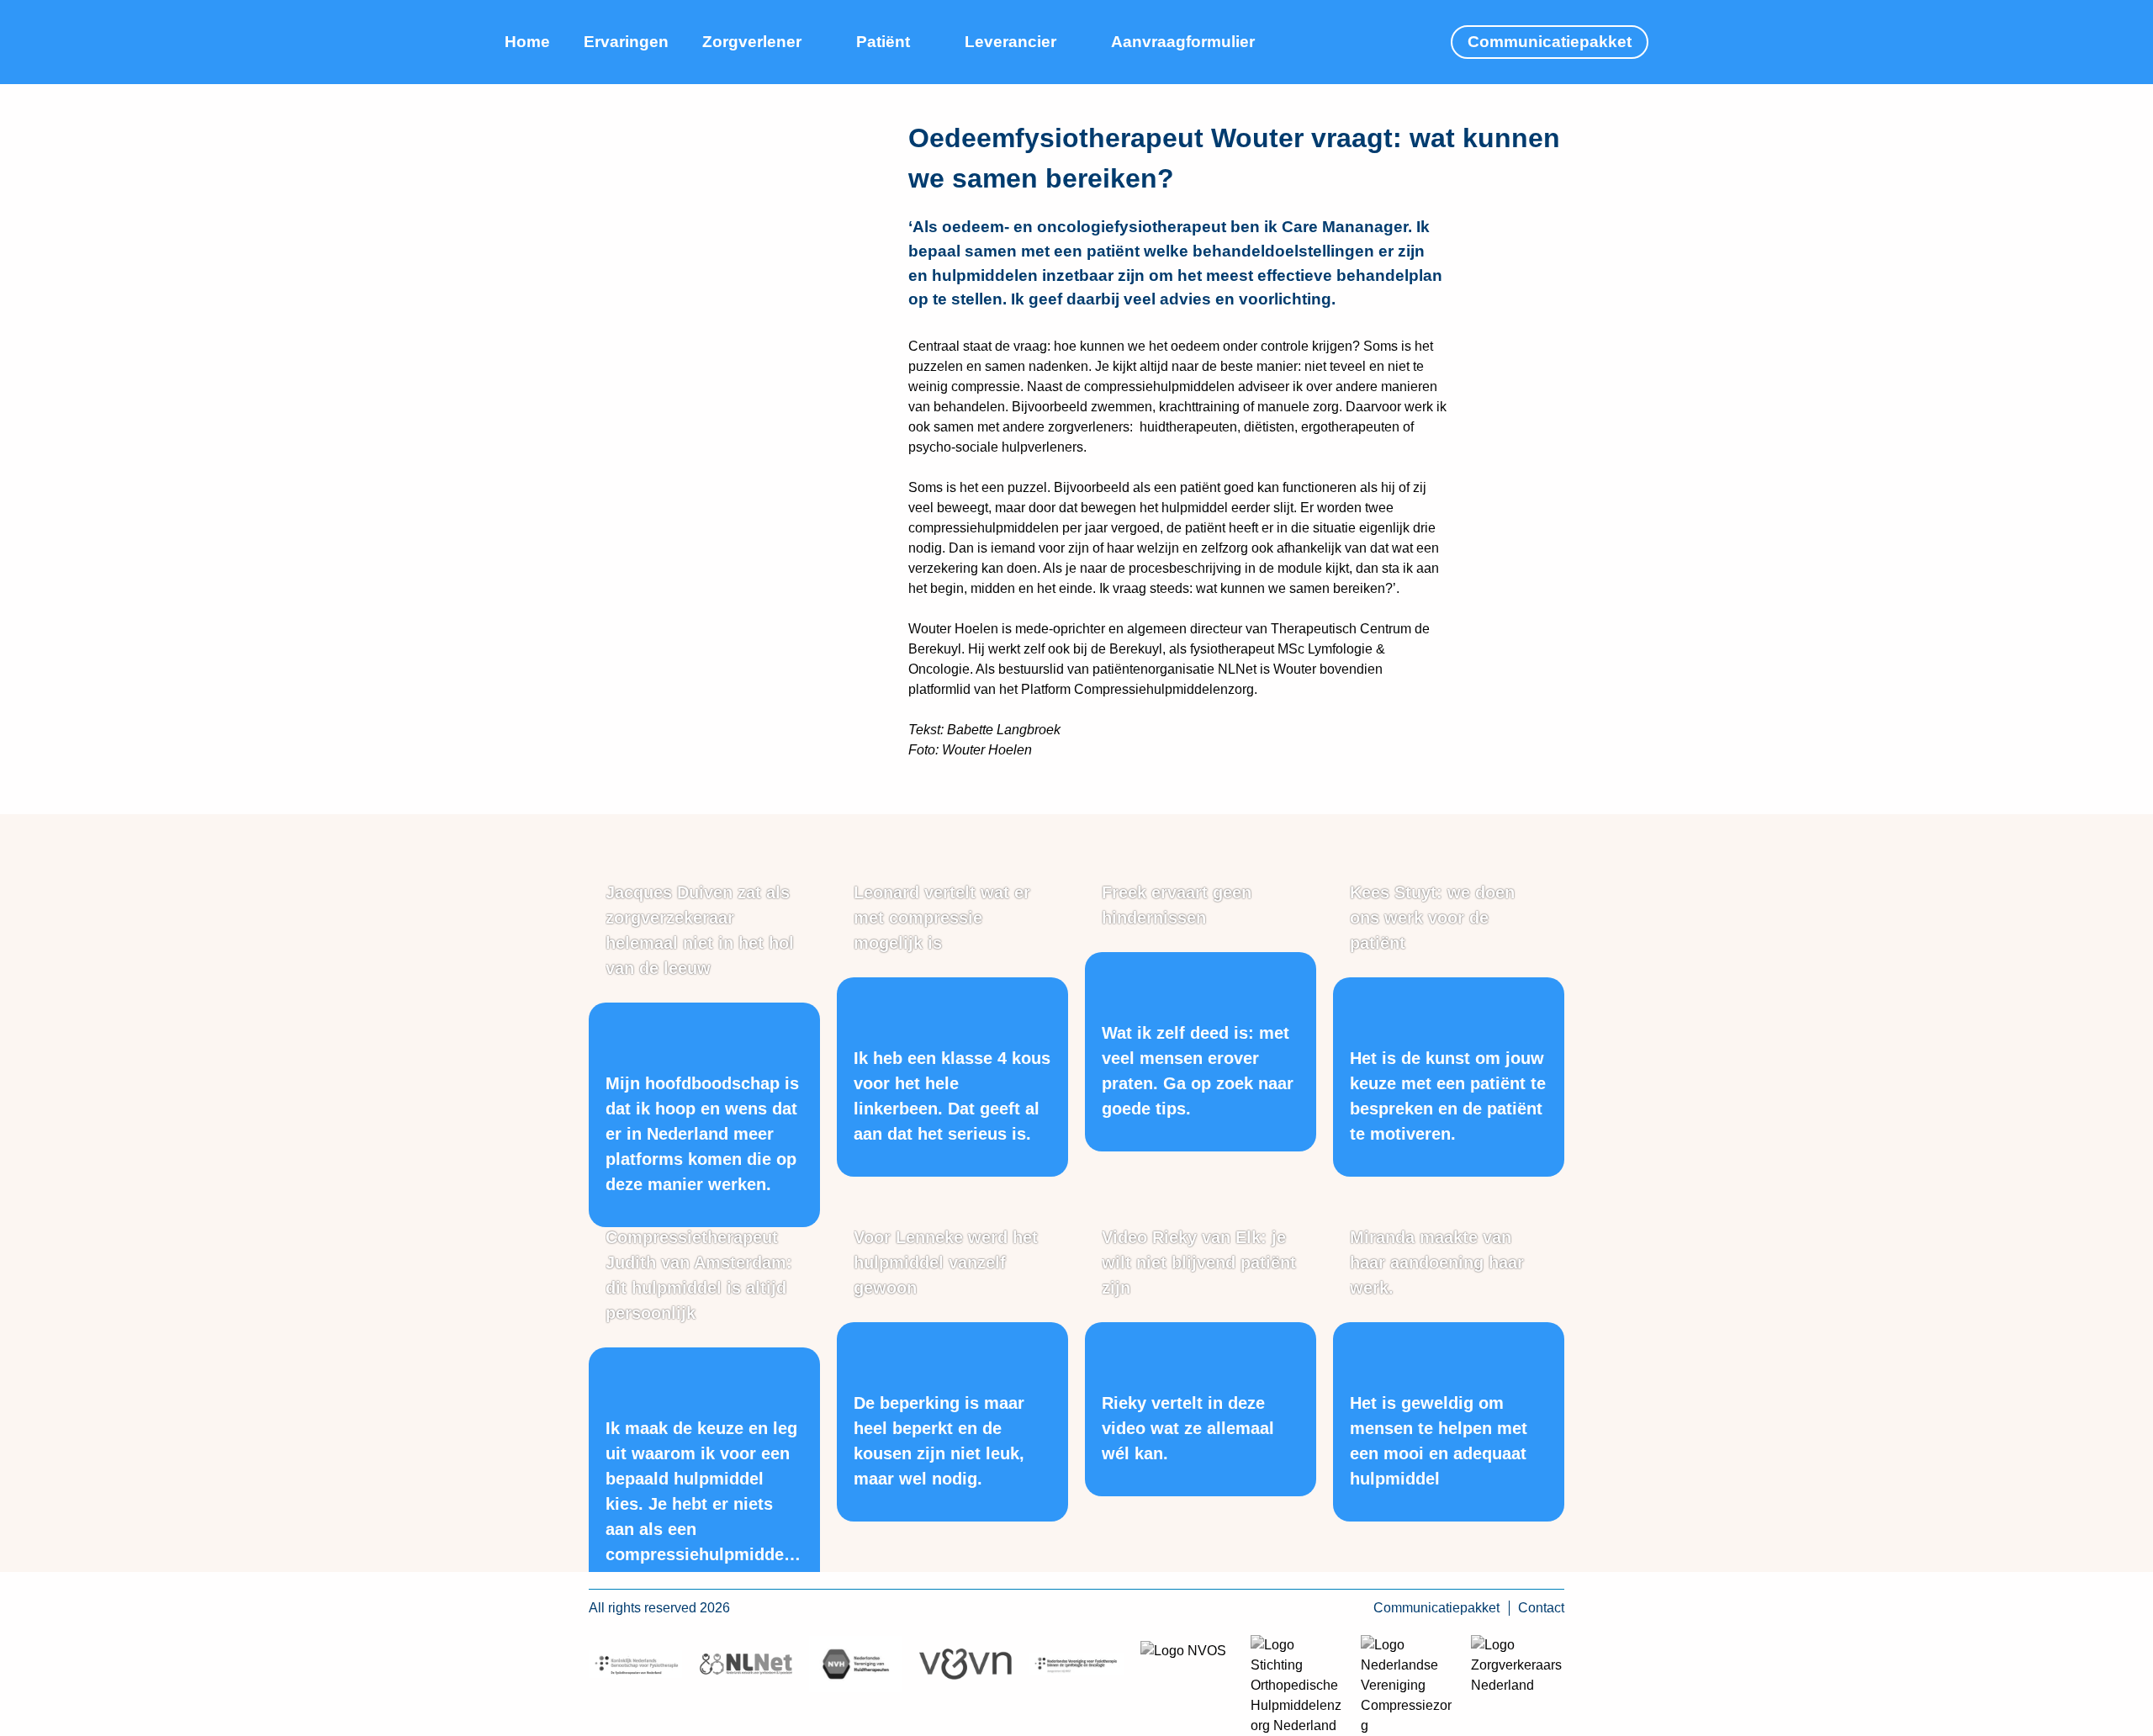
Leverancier (1010, 42)
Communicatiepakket (1550, 42)
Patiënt (883, 42)
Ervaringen (626, 42)
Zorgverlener (752, 42)
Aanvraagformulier (1183, 42)
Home (527, 42)
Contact (1541, 1608)
